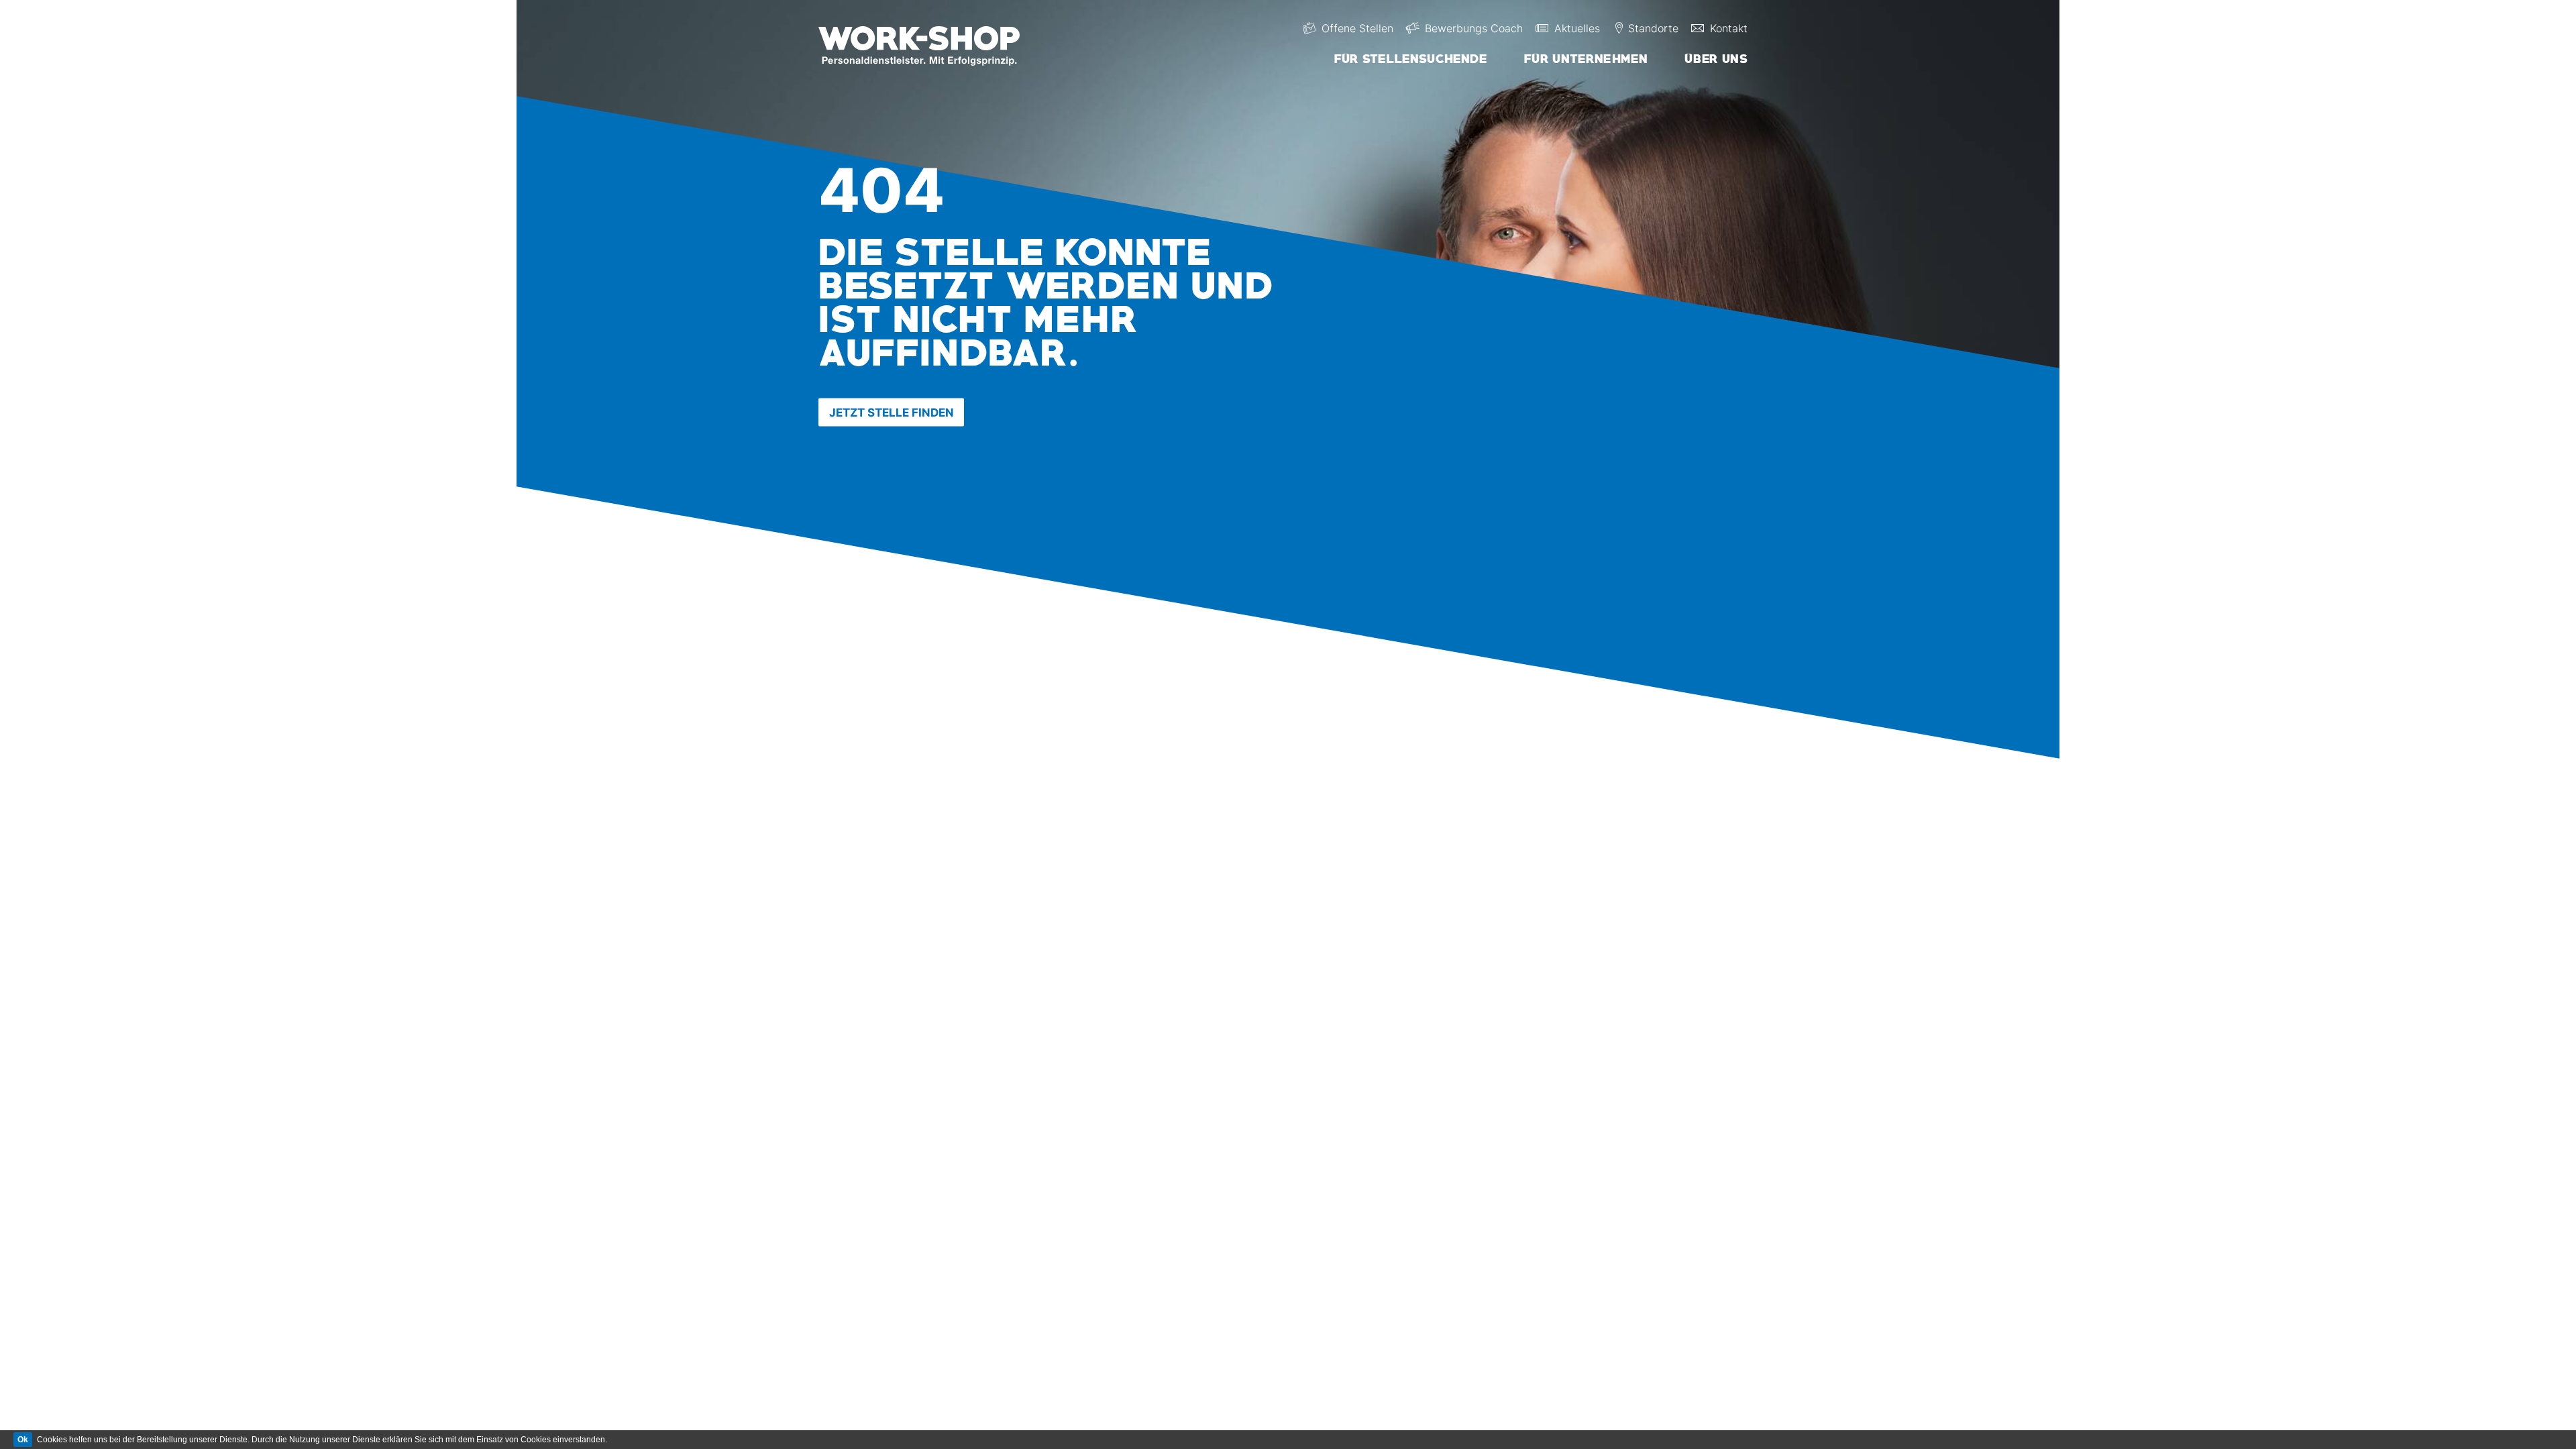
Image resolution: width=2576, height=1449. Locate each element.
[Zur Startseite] (931, 43)
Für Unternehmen (1586, 59)
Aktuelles (1577, 28)
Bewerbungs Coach (1474, 28)
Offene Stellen (1357, 28)
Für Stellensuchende (1411, 59)
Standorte (1653, 28)
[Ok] (23, 1440)
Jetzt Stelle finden (892, 413)
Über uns (1716, 59)
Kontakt (1729, 28)
